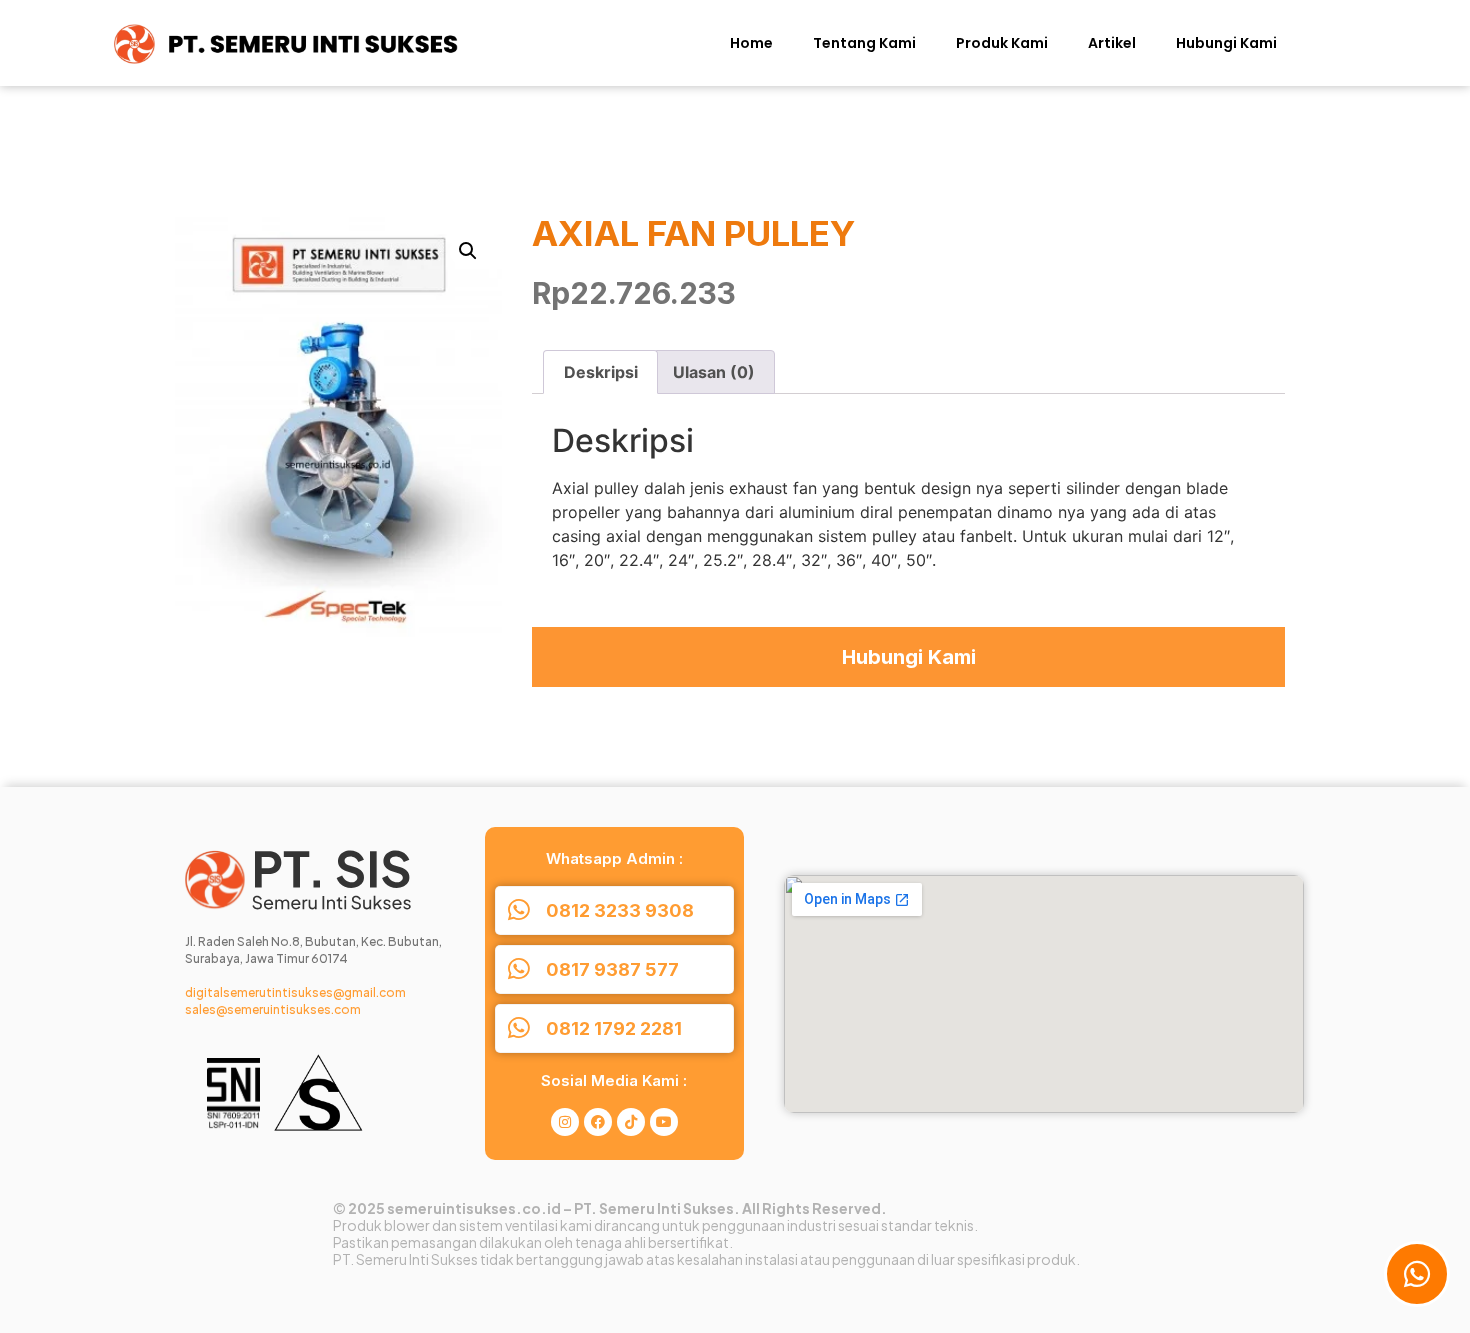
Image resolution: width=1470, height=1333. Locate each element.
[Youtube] (664, 1122)
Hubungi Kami (1226, 43)
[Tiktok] (631, 1122)
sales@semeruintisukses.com (273, 1009)
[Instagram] (565, 1122)
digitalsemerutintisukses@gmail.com (295, 992)
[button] (468, 251)
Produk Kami (1002, 43)
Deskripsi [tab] (601, 372)
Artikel (1112, 43)
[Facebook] (598, 1122)
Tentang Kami (864, 43)
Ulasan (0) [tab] (714, 372)
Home (751, 43)
